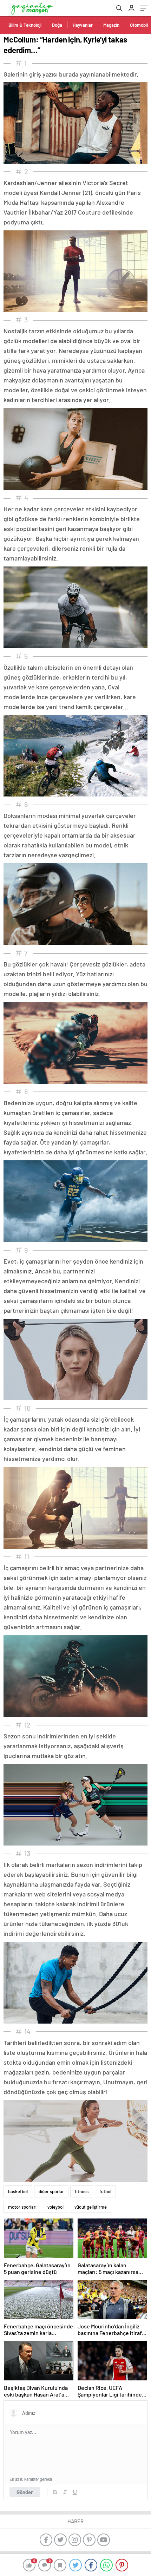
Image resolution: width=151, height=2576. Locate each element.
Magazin (111, 25)
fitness (82, 2191)
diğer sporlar (51, 2191)
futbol (105, 2191)
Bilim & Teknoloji (25, 25)
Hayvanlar (83, 25)
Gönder (25, 2492)
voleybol (55, 2207)
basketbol (18, 2191)
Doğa (57, 25)
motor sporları (22, 2207)
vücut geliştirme (91, 2207)
